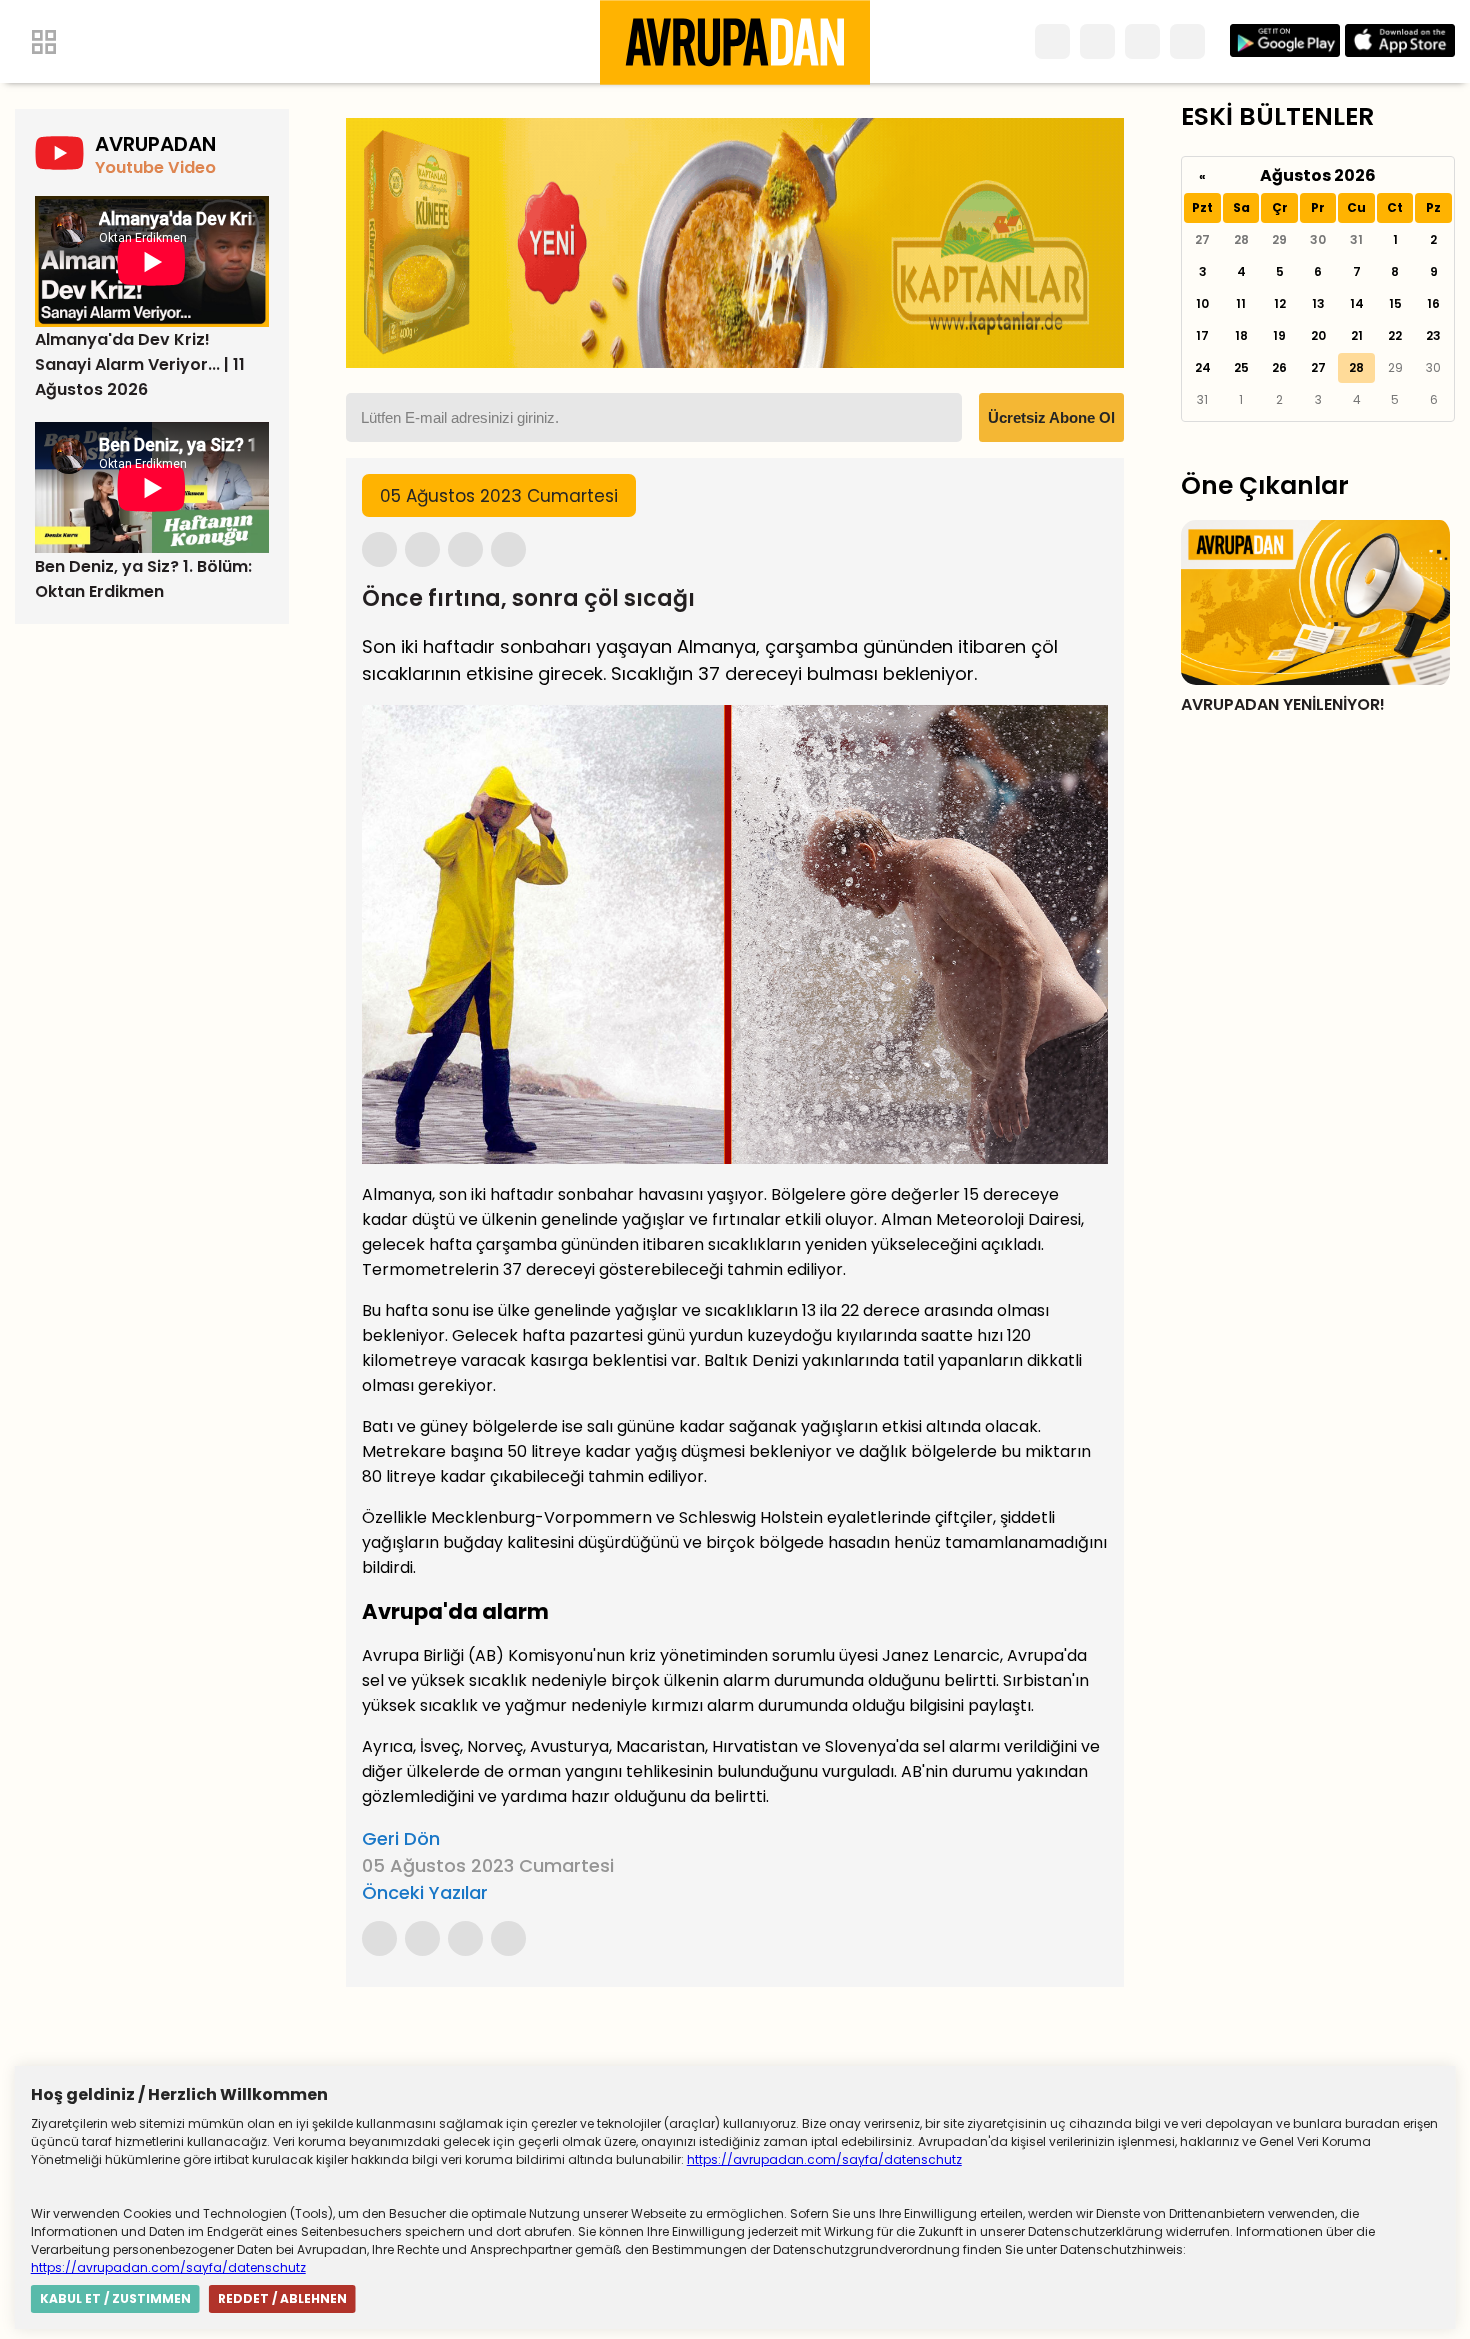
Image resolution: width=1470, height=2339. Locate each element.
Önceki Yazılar (425, 1892)
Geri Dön (401, 1838)
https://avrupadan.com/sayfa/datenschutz (824, 2159)
